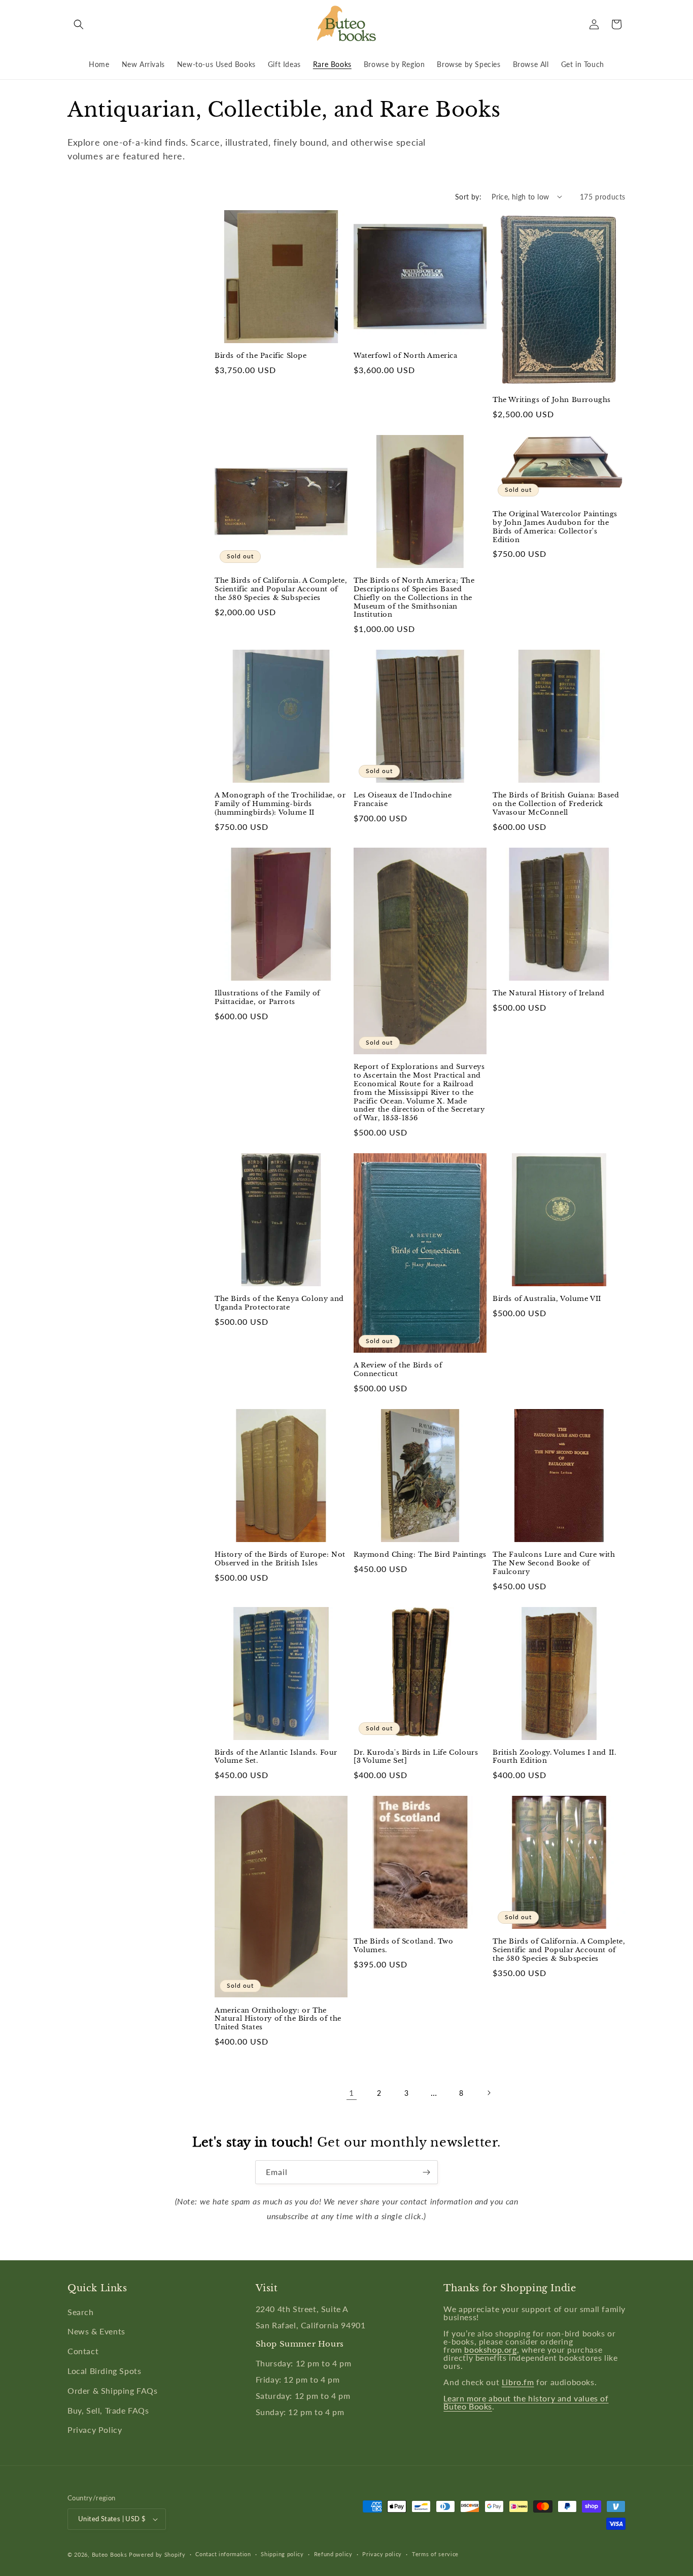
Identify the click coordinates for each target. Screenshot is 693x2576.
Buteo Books (110, 2554)
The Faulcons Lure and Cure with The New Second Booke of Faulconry (554, 1563)
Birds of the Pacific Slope (261, 356)
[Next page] (489, 2093)
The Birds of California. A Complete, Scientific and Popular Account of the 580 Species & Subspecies (281, 589)
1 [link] (352, 2093)
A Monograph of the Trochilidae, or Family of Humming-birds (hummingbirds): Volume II (280, 804)
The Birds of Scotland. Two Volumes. (404, 1946)
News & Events (96, 2331)
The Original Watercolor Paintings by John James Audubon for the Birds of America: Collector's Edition (555, 527)
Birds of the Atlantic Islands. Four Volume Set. (276, 1757)
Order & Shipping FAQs (113, 2390)
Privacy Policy (95, 2430)
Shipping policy (282, 2554)
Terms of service (435, 2554)
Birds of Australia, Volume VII (547, 1299)
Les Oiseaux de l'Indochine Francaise (403, 800)
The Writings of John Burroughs (552, 400)
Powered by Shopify (157, 2554)
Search (81, 2312)
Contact (83, 2351)
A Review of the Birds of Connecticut (398, 1370)
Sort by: (468, 197)
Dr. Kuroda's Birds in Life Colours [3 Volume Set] (416, 1757)
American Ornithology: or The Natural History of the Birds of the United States (278, 2019)
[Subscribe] (426, 2172)
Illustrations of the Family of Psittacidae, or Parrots (267, 998)
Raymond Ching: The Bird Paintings (420, 1555)
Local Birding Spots (104, 2371)
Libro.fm (518, 2382)
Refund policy (333, 2554)
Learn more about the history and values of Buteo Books (526, 2402)
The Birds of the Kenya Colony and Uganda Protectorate (279, 1303)
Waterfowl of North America (406, 356)
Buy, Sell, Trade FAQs (108, 2410)
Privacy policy (382, 2554)
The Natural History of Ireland (549, 993)
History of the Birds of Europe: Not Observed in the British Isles (280, 1559)
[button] (79, 24)
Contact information (223, 2554)
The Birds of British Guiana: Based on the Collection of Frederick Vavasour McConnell (556, 804)
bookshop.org (490, 2349)
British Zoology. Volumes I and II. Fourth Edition (554, 1757)
